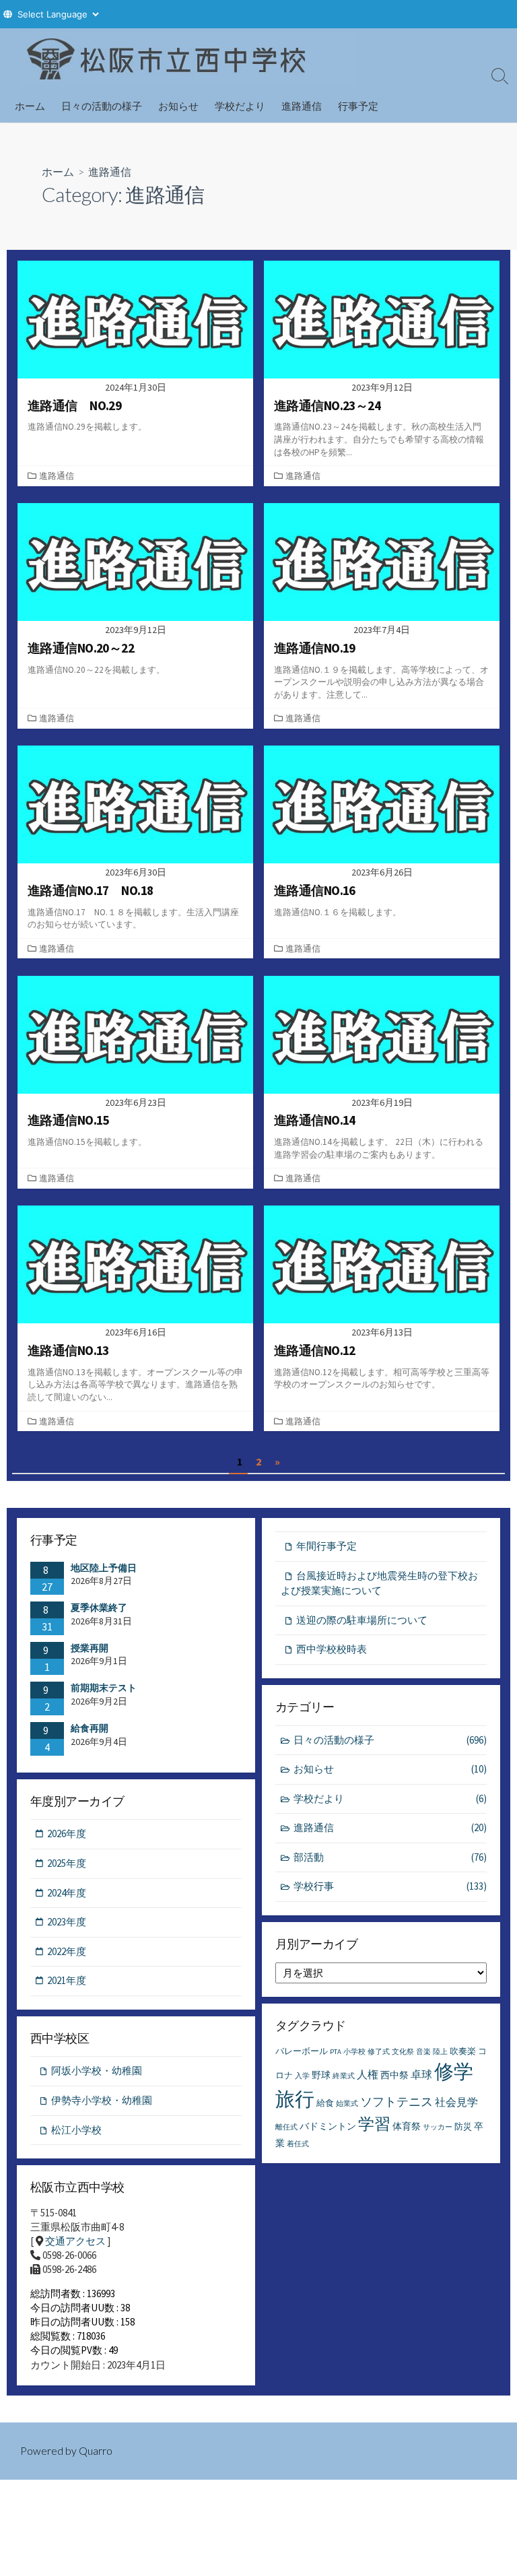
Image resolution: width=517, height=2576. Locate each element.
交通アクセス (75, 2241)
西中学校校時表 (332, 1649)
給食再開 (90, 1728)
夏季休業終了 (99, 1608)
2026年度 (67, 1834)
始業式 (347, 2104)
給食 (325, 2103)
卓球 (421, 2074)
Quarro (96, 2451)
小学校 (354, 2052)
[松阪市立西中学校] (188, 59)
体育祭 (407, 2126)
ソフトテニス (397, 2102)
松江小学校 (76, 2130)
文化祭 (403, 2052)
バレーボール (302, 2051)
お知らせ (178, 106)
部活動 (390, 1857)
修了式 (379, 2052)
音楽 (423, 2052)
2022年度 (67, 1951)
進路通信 (302, 106)
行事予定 (358, 106)
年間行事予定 (326, 1546)
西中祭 (394, 2075)
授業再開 (90, 1648)
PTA (336, 2052)
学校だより (240, 106)
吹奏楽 (463, 2051)
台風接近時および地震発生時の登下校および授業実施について (379, 1583)
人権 (368, 2074)
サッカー (438, 2127)
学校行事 (390, 1886)
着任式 (298, 2144)
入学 (302, 2076)
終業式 (344, 2076)
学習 (374, 2124)
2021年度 (67, 1980)
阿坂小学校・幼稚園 (97, 2071)
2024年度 (67, 1893)
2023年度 (67, 1922)
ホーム (30, 106)
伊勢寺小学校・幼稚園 (102, 2100)
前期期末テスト (104, 1688)
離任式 (286, 2127)
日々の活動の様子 (102, 106)
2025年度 (67, 1863)
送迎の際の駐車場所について (362, 1620)
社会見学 (456, 2102)
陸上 (440, 2052)
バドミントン (328, 2126)
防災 (463, 2126)
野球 (321, 2075)
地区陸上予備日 (104, 1568)
